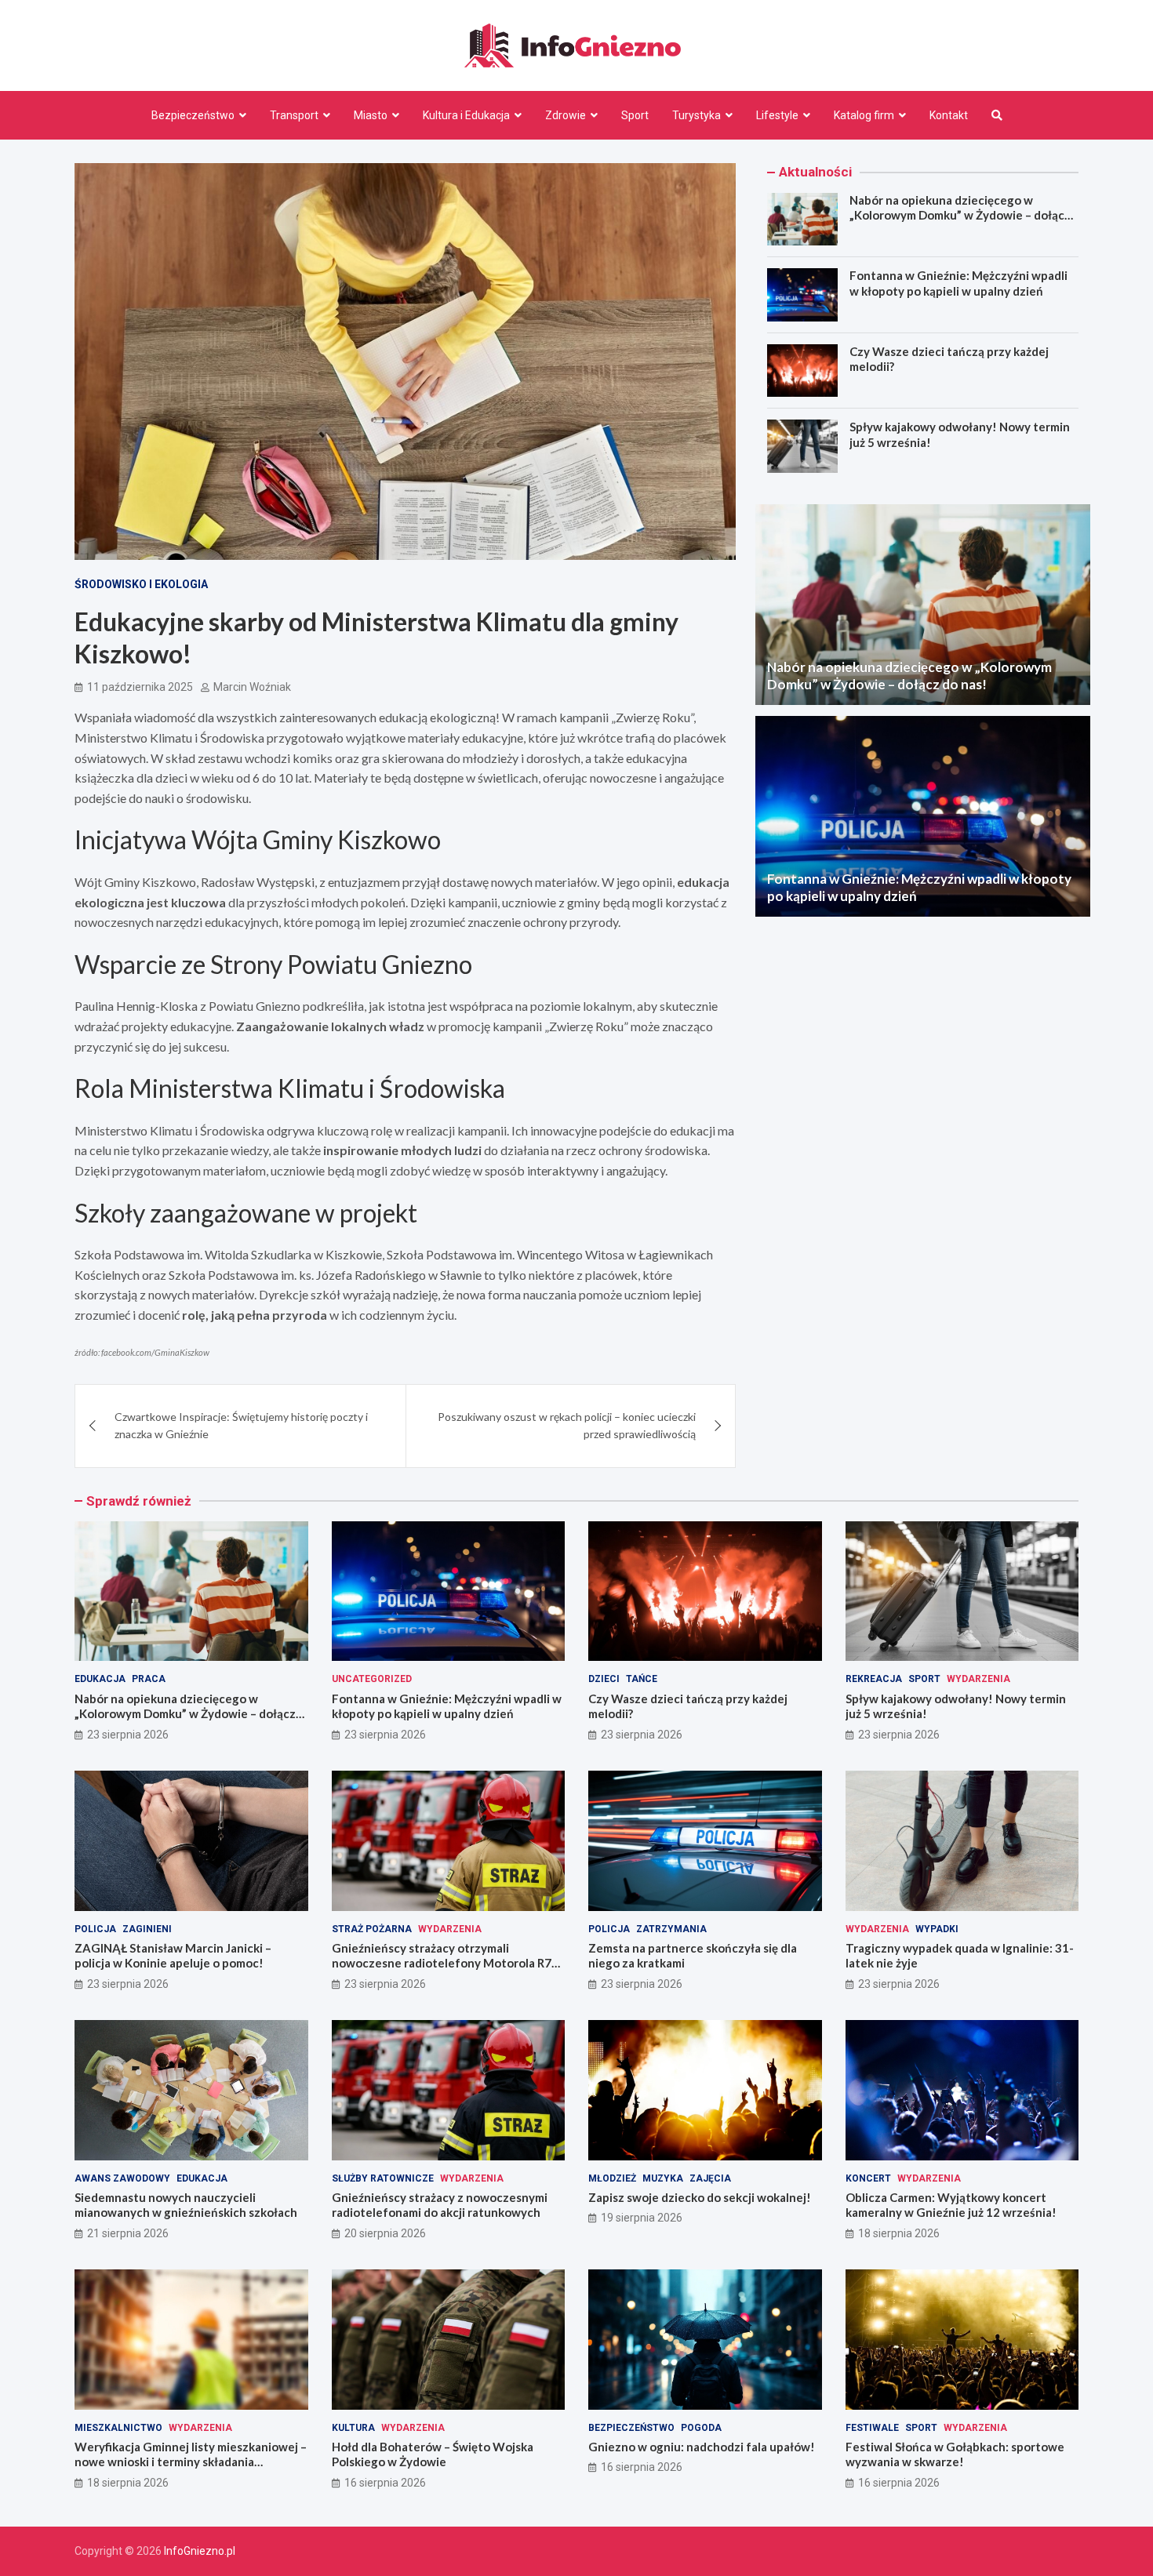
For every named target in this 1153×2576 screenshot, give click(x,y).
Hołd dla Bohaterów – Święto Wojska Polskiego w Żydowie (433, 2454)
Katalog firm (864, 115)
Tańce (642, 1679)
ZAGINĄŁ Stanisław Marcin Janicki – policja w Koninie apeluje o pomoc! (173, 1956)
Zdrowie (566, 115)
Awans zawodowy (122, 2178)
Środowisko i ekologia (141, 584)
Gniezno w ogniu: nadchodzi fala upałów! (702, 2447)
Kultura (353, 2428)
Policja (95, 1929)
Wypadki (937, 1929)
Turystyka (697, 115)
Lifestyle (777, 115)
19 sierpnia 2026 (642, 2218)
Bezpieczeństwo (193, 115)
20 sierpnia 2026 (385, 2233)
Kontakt (949, 115)
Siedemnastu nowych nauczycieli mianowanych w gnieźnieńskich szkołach (186, 2205)
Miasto (371, 115)
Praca (149, 1679)
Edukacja (100, 1679)
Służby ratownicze (383, 2178)
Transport (294, 115)
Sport (635, 115)
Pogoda (701, 2428)
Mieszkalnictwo (118, 2428)
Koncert (868, 2178)
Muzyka (663, 2178)
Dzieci (604, 1679)
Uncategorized (372, 1679)
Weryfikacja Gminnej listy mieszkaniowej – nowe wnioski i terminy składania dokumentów (191, 2462)
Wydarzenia (978, 1679)
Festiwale (872, 2428)
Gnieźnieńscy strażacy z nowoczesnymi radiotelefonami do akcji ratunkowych (440, 2205)
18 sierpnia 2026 (899, 2233)
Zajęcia (710, 2178)
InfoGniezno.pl (200, 2551)
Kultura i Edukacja (466, 115)
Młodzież (612, 2178)
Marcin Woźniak (252, 687)
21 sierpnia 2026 (128, 2233)
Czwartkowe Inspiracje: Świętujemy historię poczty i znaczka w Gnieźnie (241, 1425)
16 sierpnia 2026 (385, 2483)
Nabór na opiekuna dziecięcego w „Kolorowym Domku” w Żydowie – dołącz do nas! (960, 215)
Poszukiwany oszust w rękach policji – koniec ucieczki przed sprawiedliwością (567, 1425)
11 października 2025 (140, 687)
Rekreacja (874, 1679)
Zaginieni (147, 1929)
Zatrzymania (671, 1929)
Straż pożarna (372, 1929)
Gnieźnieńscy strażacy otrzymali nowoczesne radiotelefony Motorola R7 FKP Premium (442, 1963)
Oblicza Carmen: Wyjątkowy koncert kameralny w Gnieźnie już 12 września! (951, 2205)
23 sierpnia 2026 (128, 1735)
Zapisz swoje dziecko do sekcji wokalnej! (700, 2197)
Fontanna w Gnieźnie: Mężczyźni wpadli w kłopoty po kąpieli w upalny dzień (958, 283)
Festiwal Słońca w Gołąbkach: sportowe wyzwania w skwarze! (955, 2454)
